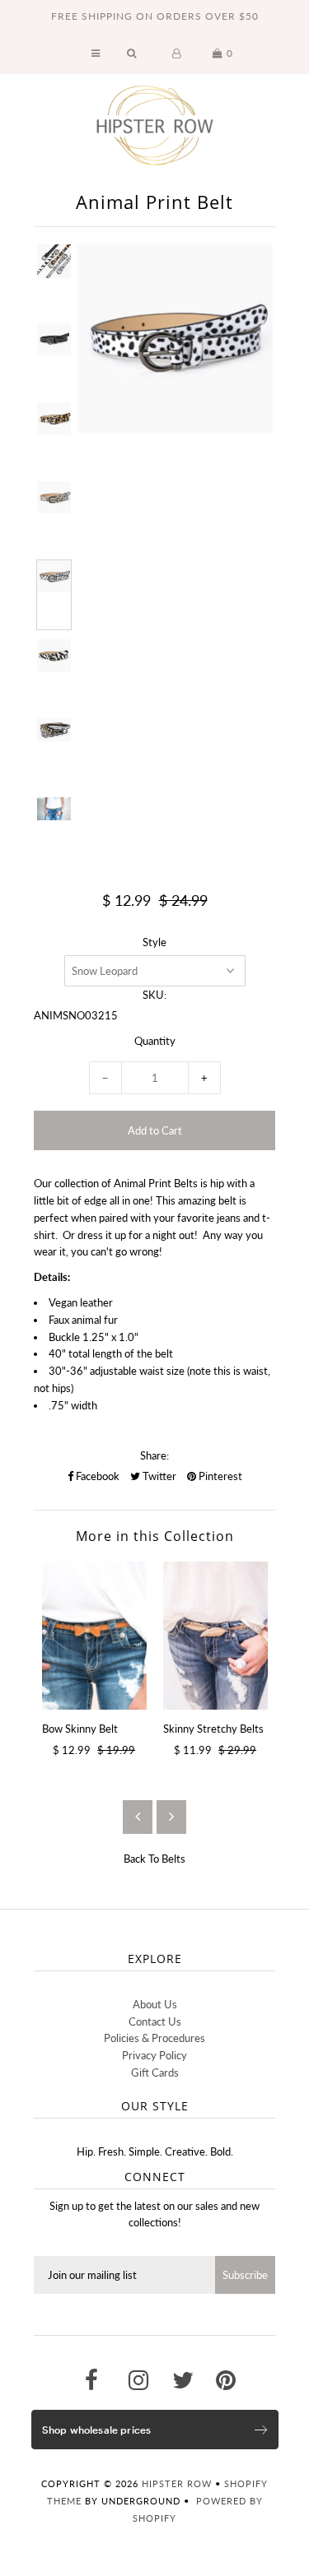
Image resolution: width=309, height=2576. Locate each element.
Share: (154, 1455)
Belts (173, 1859)
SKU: (154, 995)
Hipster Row (177, 2483)
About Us (155, 2004)
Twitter (158, 1476)
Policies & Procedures (154, 2038)
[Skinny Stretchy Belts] (215, 1636)
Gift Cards (155, 2072)
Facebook (96, 1476)
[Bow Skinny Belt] (94, 1636)
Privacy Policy (154, 2055)
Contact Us (155, 2021)
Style (154, 942)
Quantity (155, 1041)
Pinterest (219, 1476)
